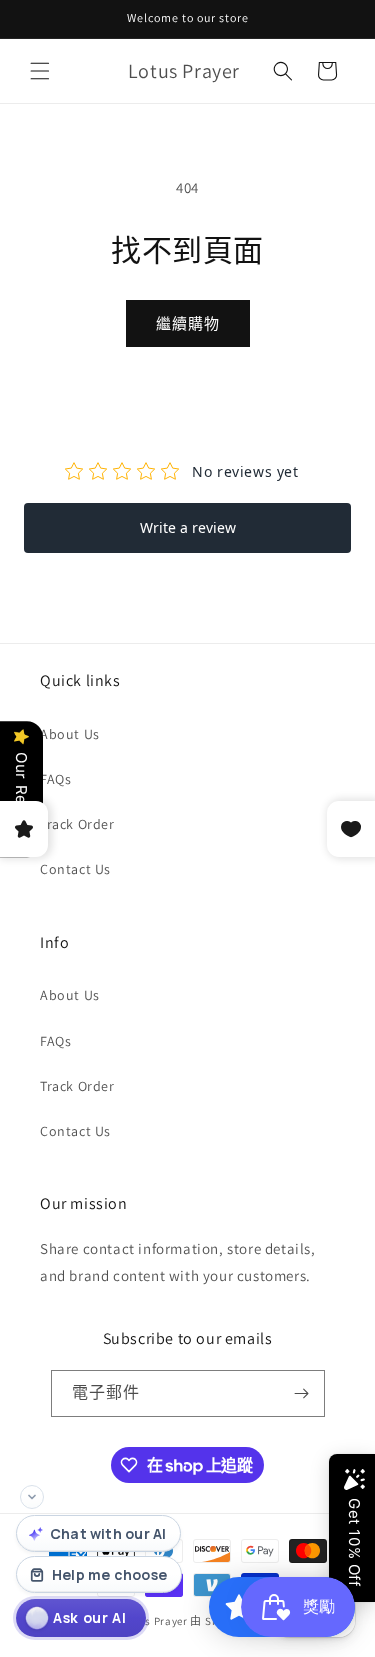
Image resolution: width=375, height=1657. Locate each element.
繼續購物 (188, 323)
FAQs (55, 779)
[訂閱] (302, 1393)
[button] (40, 71)
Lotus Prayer (154, 1621)
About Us (70, 734)
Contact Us (75, 869)
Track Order (77, 824)
